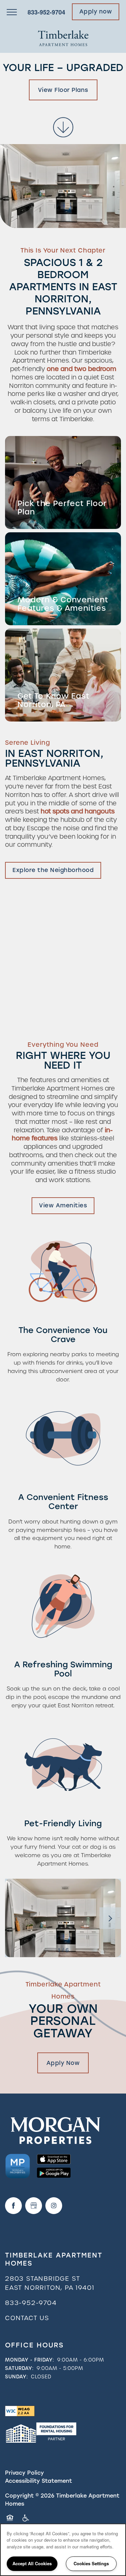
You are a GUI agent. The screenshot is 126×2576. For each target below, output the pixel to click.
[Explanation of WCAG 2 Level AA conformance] (20, 2411)
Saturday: (19, 2368)
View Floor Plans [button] (63, 90)
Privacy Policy (25, 2473)
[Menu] (12, 12)
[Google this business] (34, 2206)
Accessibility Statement (38, 2481)
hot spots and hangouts (78, 811)
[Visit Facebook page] (13, 2206)
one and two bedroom (81, 369)
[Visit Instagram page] (54, 2206)
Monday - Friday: (30, 2360)
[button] (96, 12)
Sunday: (16, 2377)
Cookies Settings (91, 2563)
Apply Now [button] (63, 2063)
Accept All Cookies (32, 2563)
